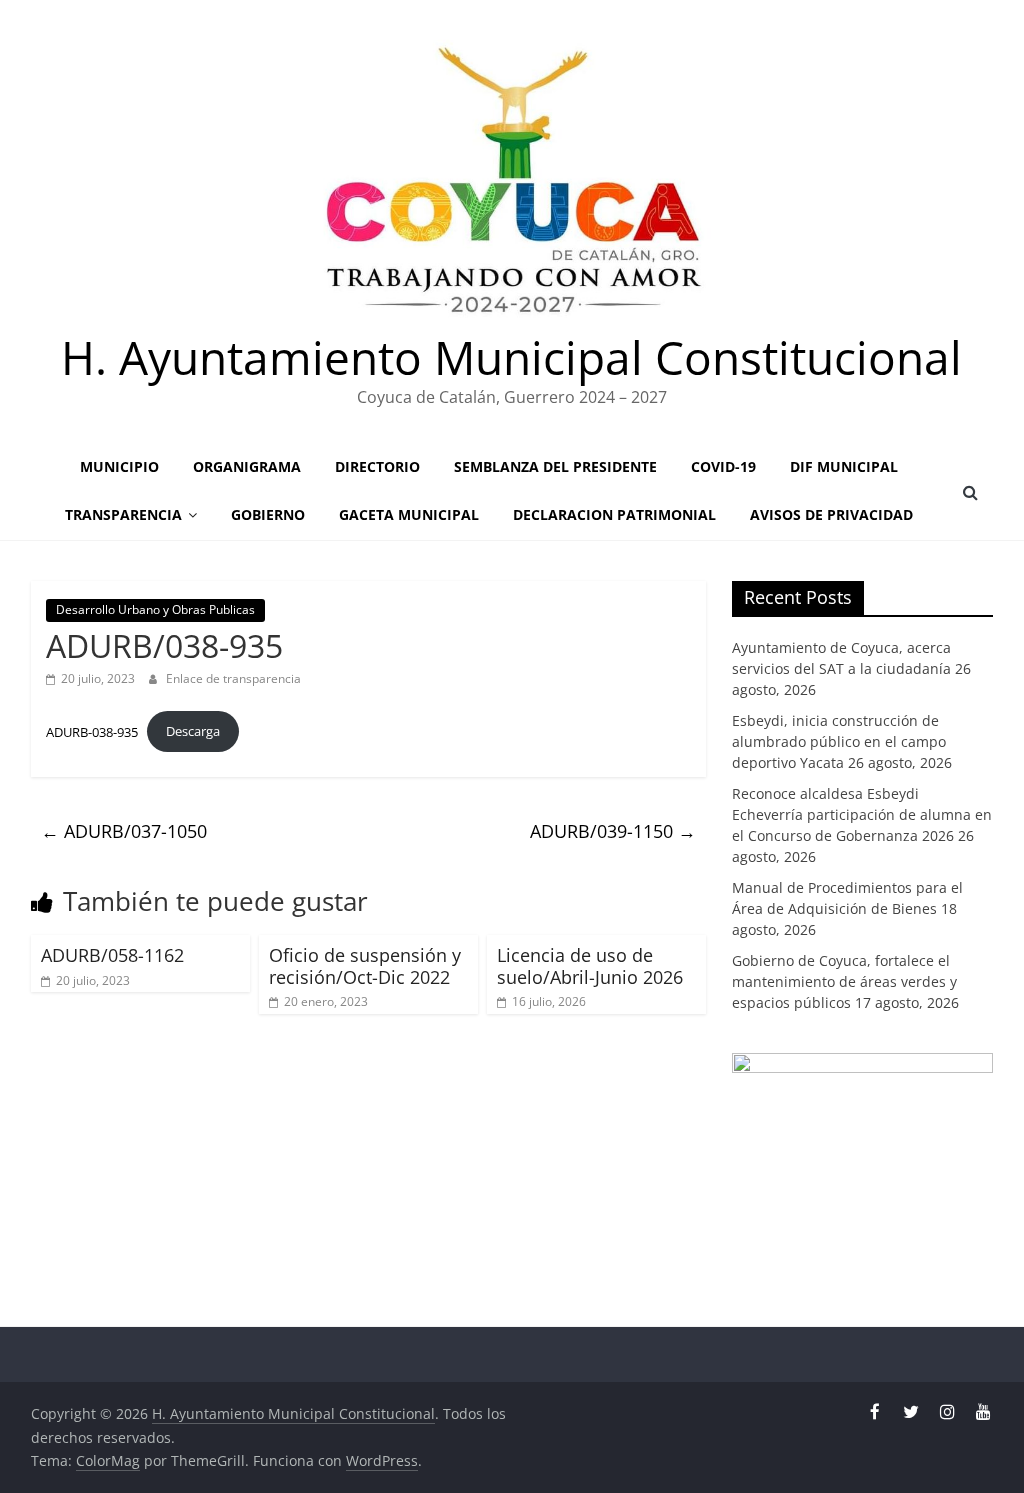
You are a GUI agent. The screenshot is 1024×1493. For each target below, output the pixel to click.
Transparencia (123, 514)
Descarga (193, 731)
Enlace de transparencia (233, 678)
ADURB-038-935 (92, 731)
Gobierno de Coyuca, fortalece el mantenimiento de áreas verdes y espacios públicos (844, 981)
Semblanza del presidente (555, 466)
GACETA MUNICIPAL (409, 514)
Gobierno (268, 514)
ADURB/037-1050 (124, 831)
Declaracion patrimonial (614, 514)
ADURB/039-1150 (613, 831)
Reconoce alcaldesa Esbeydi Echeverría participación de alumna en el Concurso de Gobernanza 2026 (862, 814)
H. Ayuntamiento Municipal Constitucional (511, 357)
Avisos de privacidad (831, 514)
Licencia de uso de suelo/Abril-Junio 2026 (590, 966)
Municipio (119, 466)
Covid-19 (723, 466)
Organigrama (247, 466)
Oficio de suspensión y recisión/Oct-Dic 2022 (365, 966)
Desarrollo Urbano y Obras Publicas (155, 609)
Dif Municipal (844, 466)
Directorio (377, 466)
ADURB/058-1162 (112, 955)
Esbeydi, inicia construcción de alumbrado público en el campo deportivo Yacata (839, 741)
